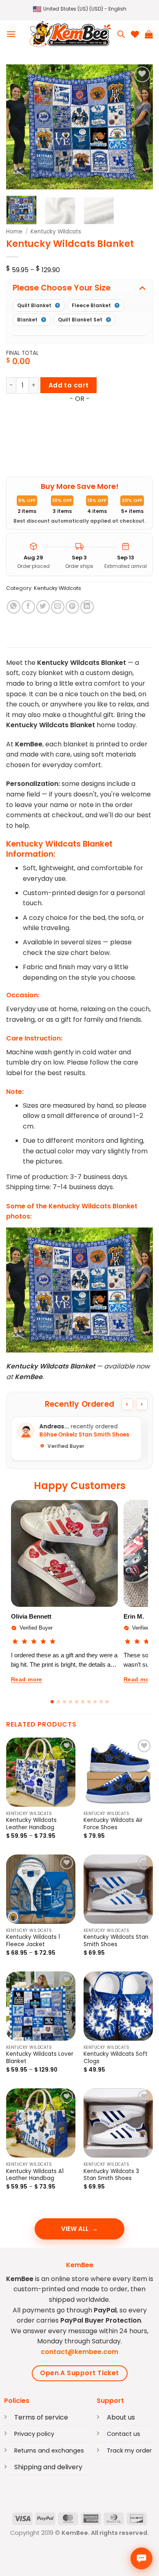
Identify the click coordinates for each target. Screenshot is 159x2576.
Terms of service (41, 2417)
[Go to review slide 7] (89, 1702)
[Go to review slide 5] (77, 1702)
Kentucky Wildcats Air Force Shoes (113, 1824)
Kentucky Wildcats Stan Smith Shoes (116, 1941)
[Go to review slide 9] (101, 1702)
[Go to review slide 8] (95, 1702)
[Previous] (19, 127)
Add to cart (69, 385)
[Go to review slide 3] (64, 1702)
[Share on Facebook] (28, 607)
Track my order (129, 2451)
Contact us (124, 2434)
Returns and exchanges (49, 2451)
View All (75, 2229)
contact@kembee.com (79, 2352)
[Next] (140, 127)
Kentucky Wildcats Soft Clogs (116, 2058)
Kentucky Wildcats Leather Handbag (31, 1824)
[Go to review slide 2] (58, 1702)
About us (121, 2417)
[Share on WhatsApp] (14, 607)
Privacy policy (34, 2434)
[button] (80, 9)
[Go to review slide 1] (52, 1702)
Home (14, 232)
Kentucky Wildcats (56, 232)
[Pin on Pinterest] (72, 607)
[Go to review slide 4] (71, 1702)
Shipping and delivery (48, 2467)
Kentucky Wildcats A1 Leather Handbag (35, 2175)
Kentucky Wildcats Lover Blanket (40, 2058)
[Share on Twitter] (43, 607)
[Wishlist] (135, 34)
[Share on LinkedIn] (87, 607)
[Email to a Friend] (58, 607)
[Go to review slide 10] (107, 1702)
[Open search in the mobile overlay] (121, 34)
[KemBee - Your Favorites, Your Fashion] (70, 34)
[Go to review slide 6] (83, 1702)
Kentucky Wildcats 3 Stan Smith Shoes (111, 2175)
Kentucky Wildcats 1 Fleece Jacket (33, 1941)
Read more (27, 1679)
